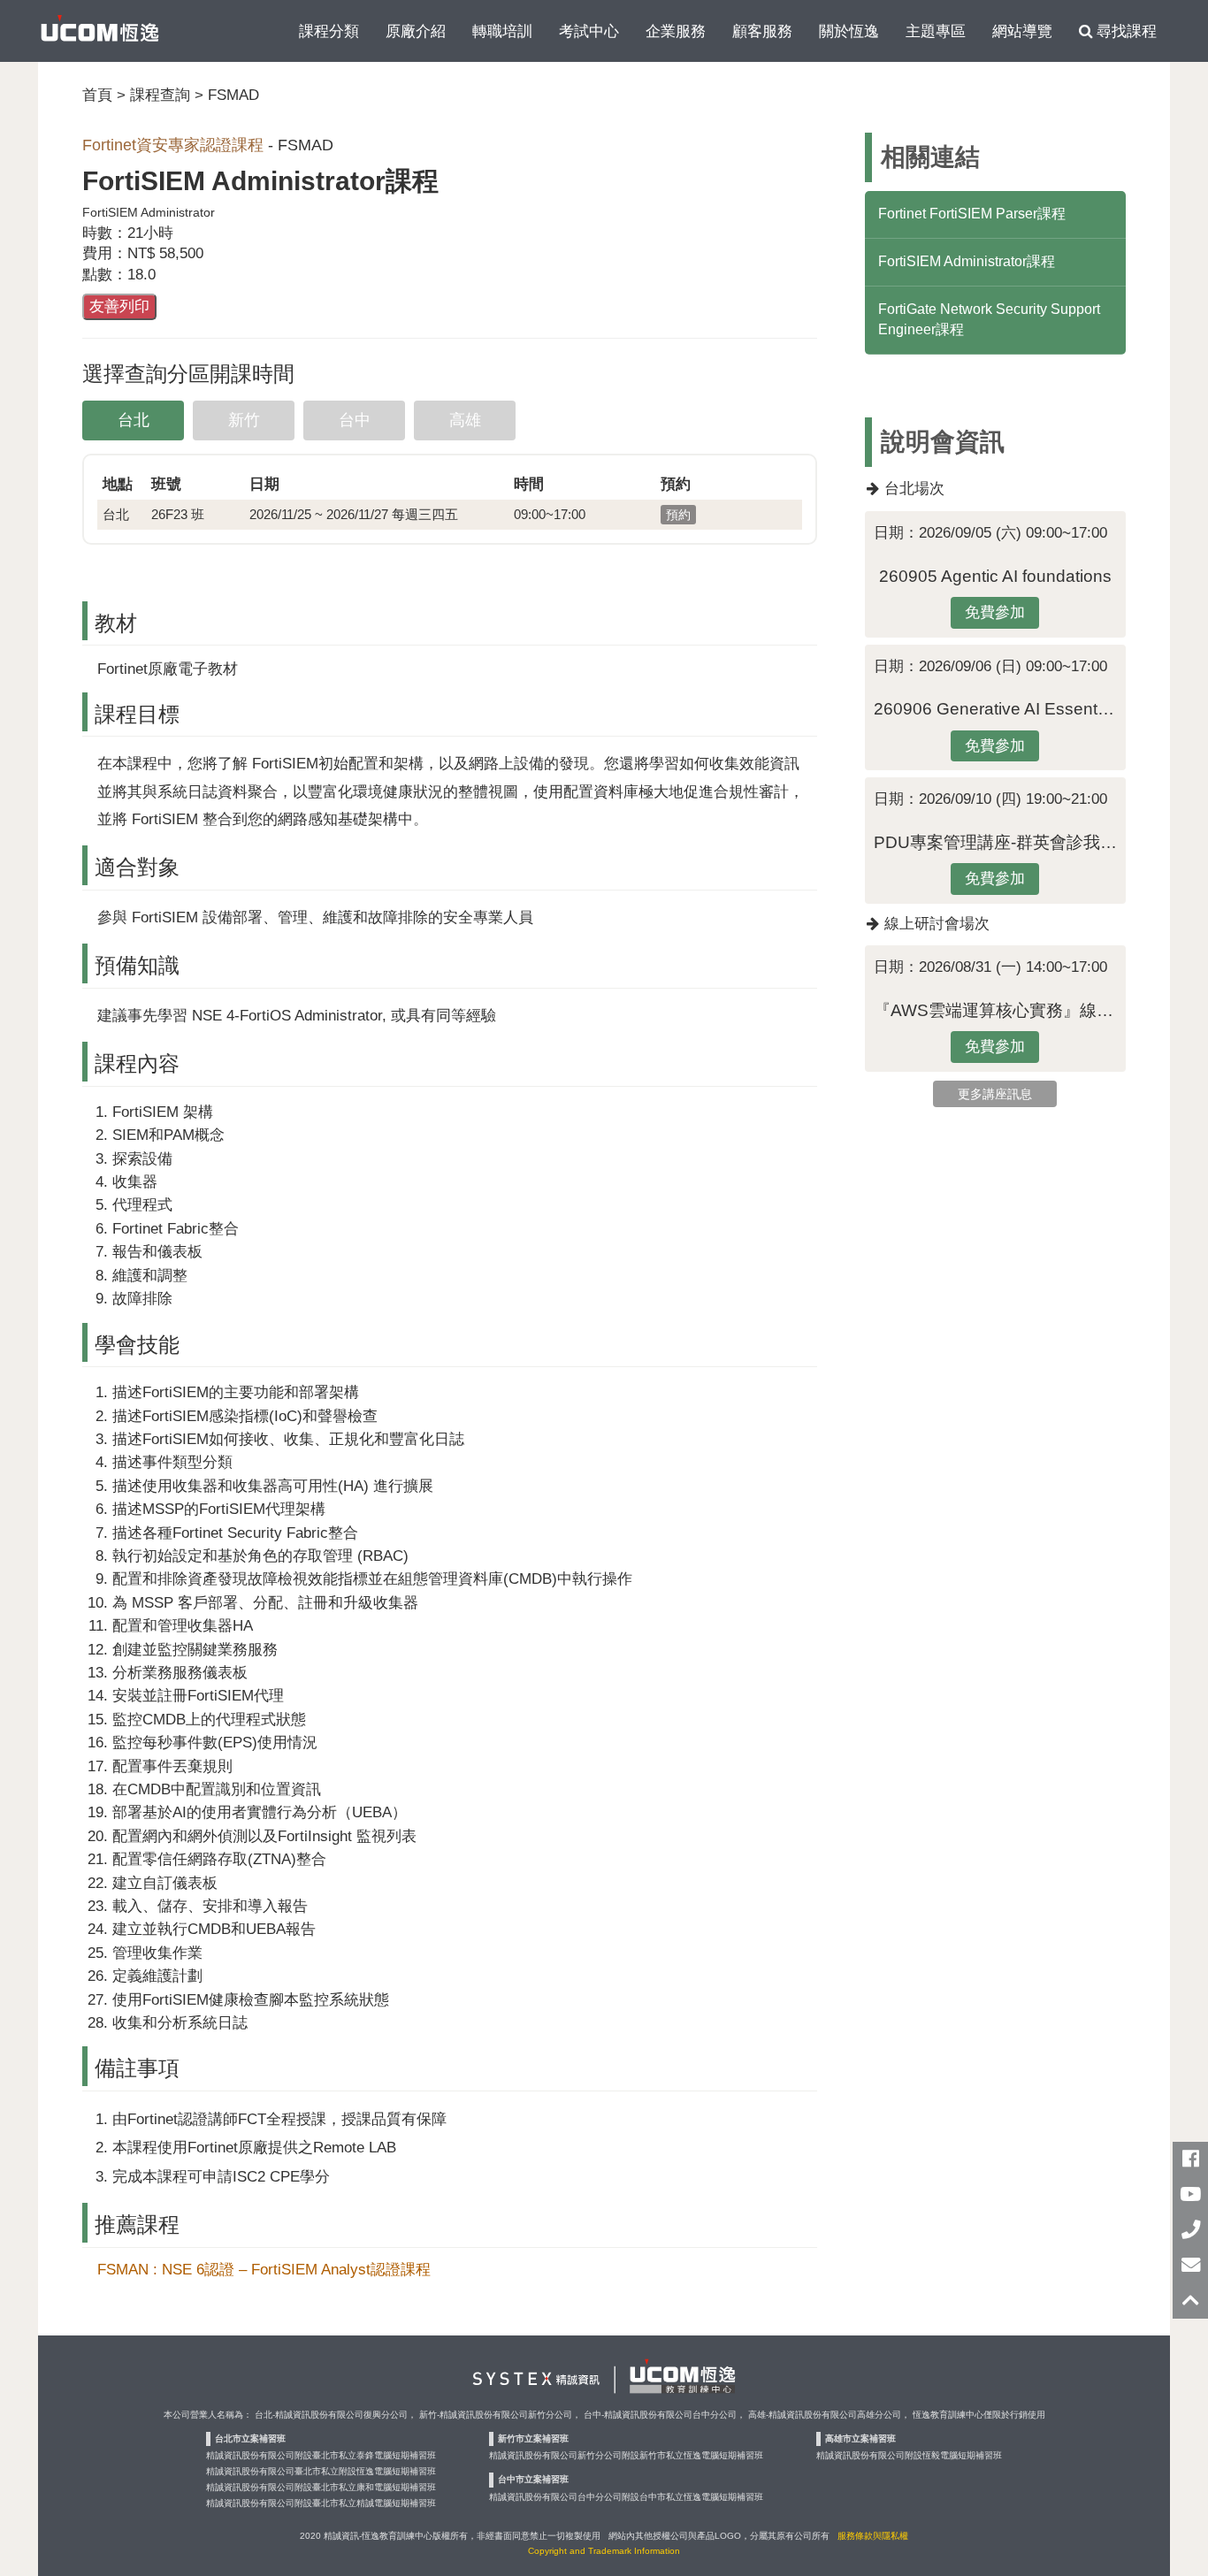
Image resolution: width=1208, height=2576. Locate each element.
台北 (134, 420)
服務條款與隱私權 (873, 2536)
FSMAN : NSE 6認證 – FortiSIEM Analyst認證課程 (264, 2269)
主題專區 (936, 31)
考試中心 (589, 31)
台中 (355, 420)
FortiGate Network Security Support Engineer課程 (989, 319)
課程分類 (329, 31)
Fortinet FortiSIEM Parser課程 (972, 214)
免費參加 (995, 612)
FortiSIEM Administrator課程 (967, 261)
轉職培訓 (502, 31)
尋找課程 (1124, 31)
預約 (678, 515)
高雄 (465, 420)
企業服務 (676, 31)
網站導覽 (1022, 31)
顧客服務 (762, 31)
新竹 (244, 420)
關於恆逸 (849, 31)
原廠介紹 (416, 31)
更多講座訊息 (995, 1094)
